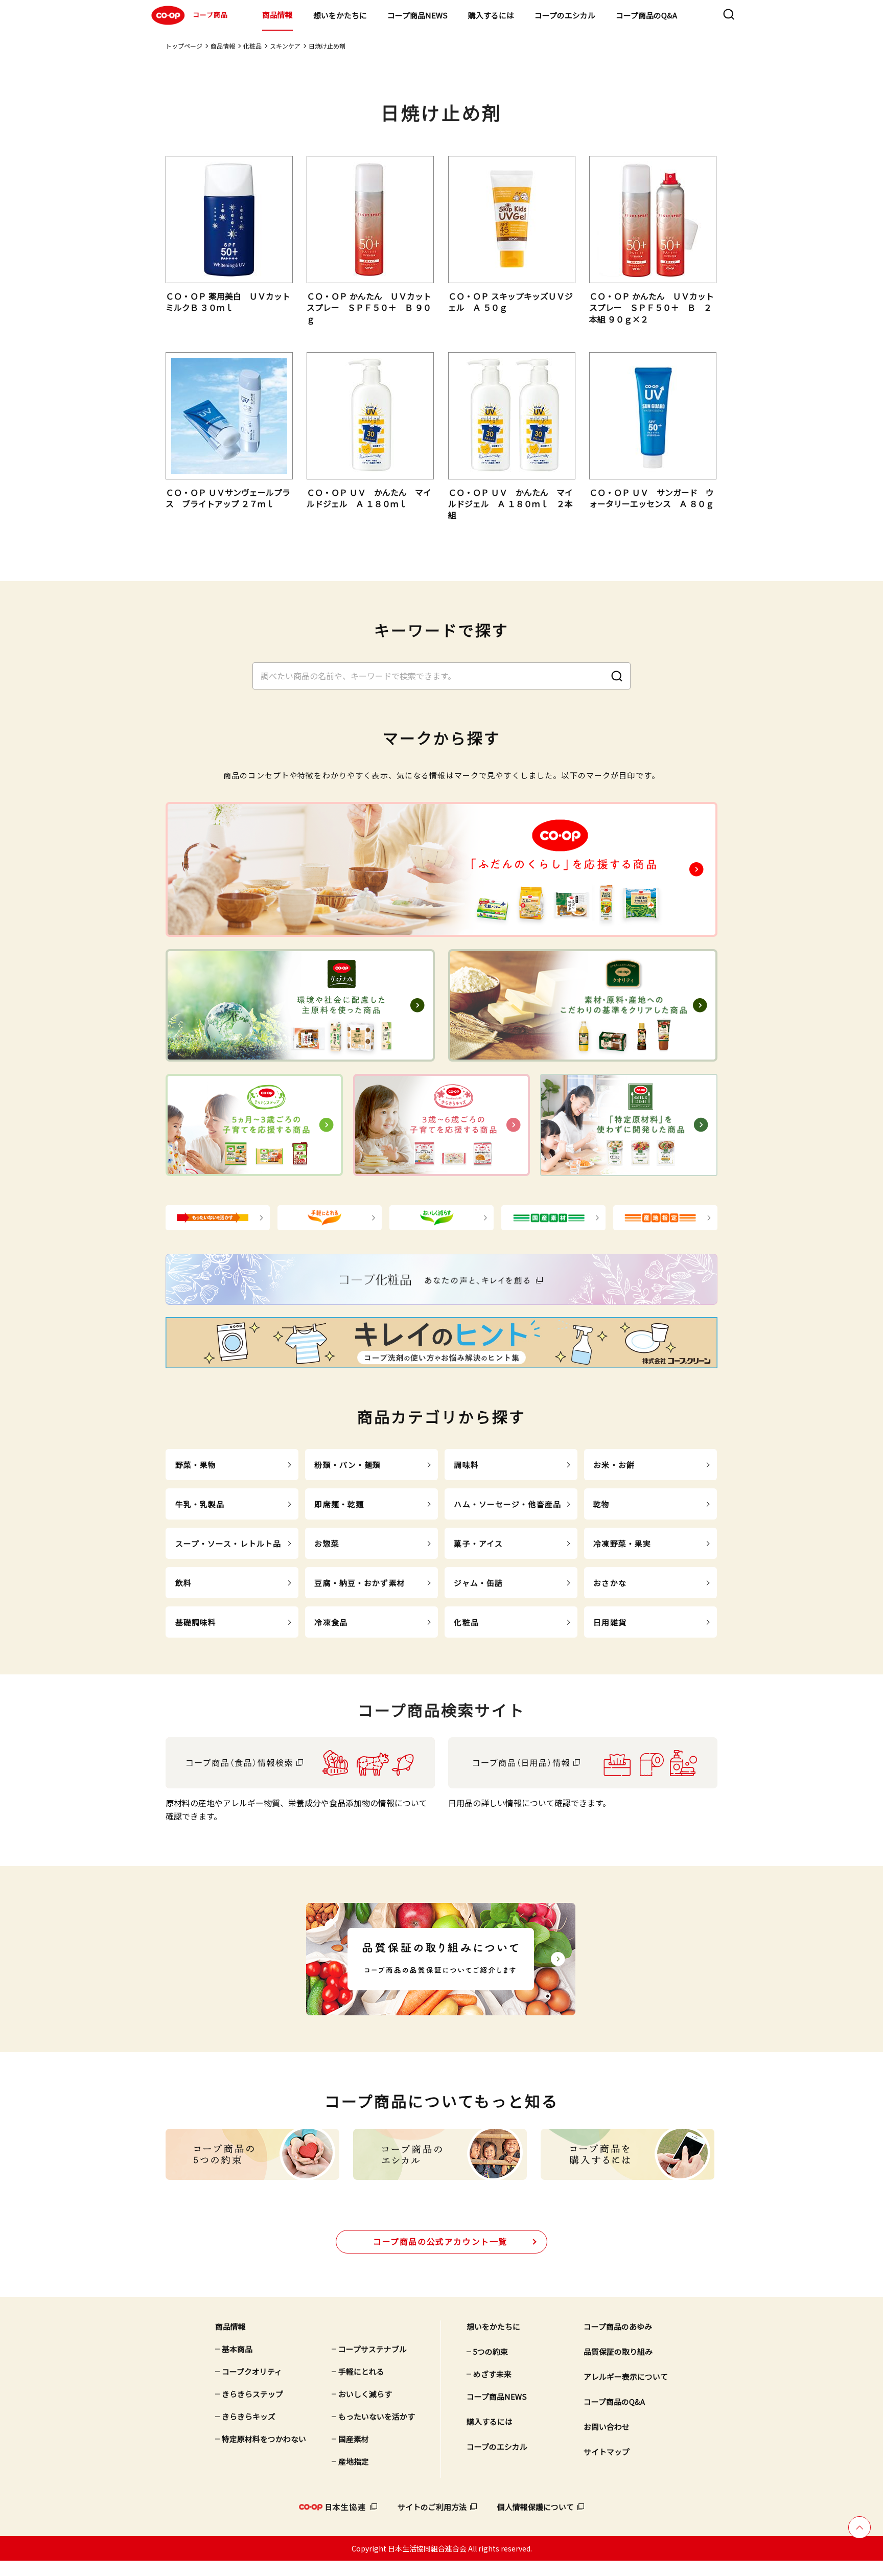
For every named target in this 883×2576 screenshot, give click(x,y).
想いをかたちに (340, 15)
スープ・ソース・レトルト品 (228, 1543)
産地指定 (354, 2461)
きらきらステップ (252, 2394)
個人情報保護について (536, 2507)
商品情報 (277, 15)
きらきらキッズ (249, 2416)
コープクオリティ (252, 2371)
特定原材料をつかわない (264, 2439)
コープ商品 (210, 15)
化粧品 (252, 46)
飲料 (183, 1583)
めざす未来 (492, 2374)
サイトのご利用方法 (432, 2507)
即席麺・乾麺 (339, 1504)
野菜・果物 (196, 1465)
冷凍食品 (331, 1622)
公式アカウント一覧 (440, 2241)
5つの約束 (491, 2351)
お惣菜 (327, 1543)
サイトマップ (607, 2452)
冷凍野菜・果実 (622, 1543)
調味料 (466, 1465)
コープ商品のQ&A (646, 15)
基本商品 (237, 2349)
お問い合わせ (607, 2426)
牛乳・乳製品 (200, 1504)
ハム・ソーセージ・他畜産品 (507, 1504)
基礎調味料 (196, 1622)
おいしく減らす (365, 2394)
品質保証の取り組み (618, 2351)
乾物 (601, 1504)
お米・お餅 (614, 1465)
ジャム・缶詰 (478, 1583)
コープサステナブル (373, 2349)
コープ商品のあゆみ (618, 2326)
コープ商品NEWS (417, 15)
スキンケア (285, 46)
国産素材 (354, 2439)
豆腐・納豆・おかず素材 (359, 1583)
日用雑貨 (610, 1622)
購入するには (491, 15)
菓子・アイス (478, 1543)
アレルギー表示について (626, 2376)
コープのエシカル (565, 15)
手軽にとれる (361, 2371)
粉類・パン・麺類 (347, 1465)
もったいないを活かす (377, 2416)
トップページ (184, 46)
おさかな (610, 1583)
